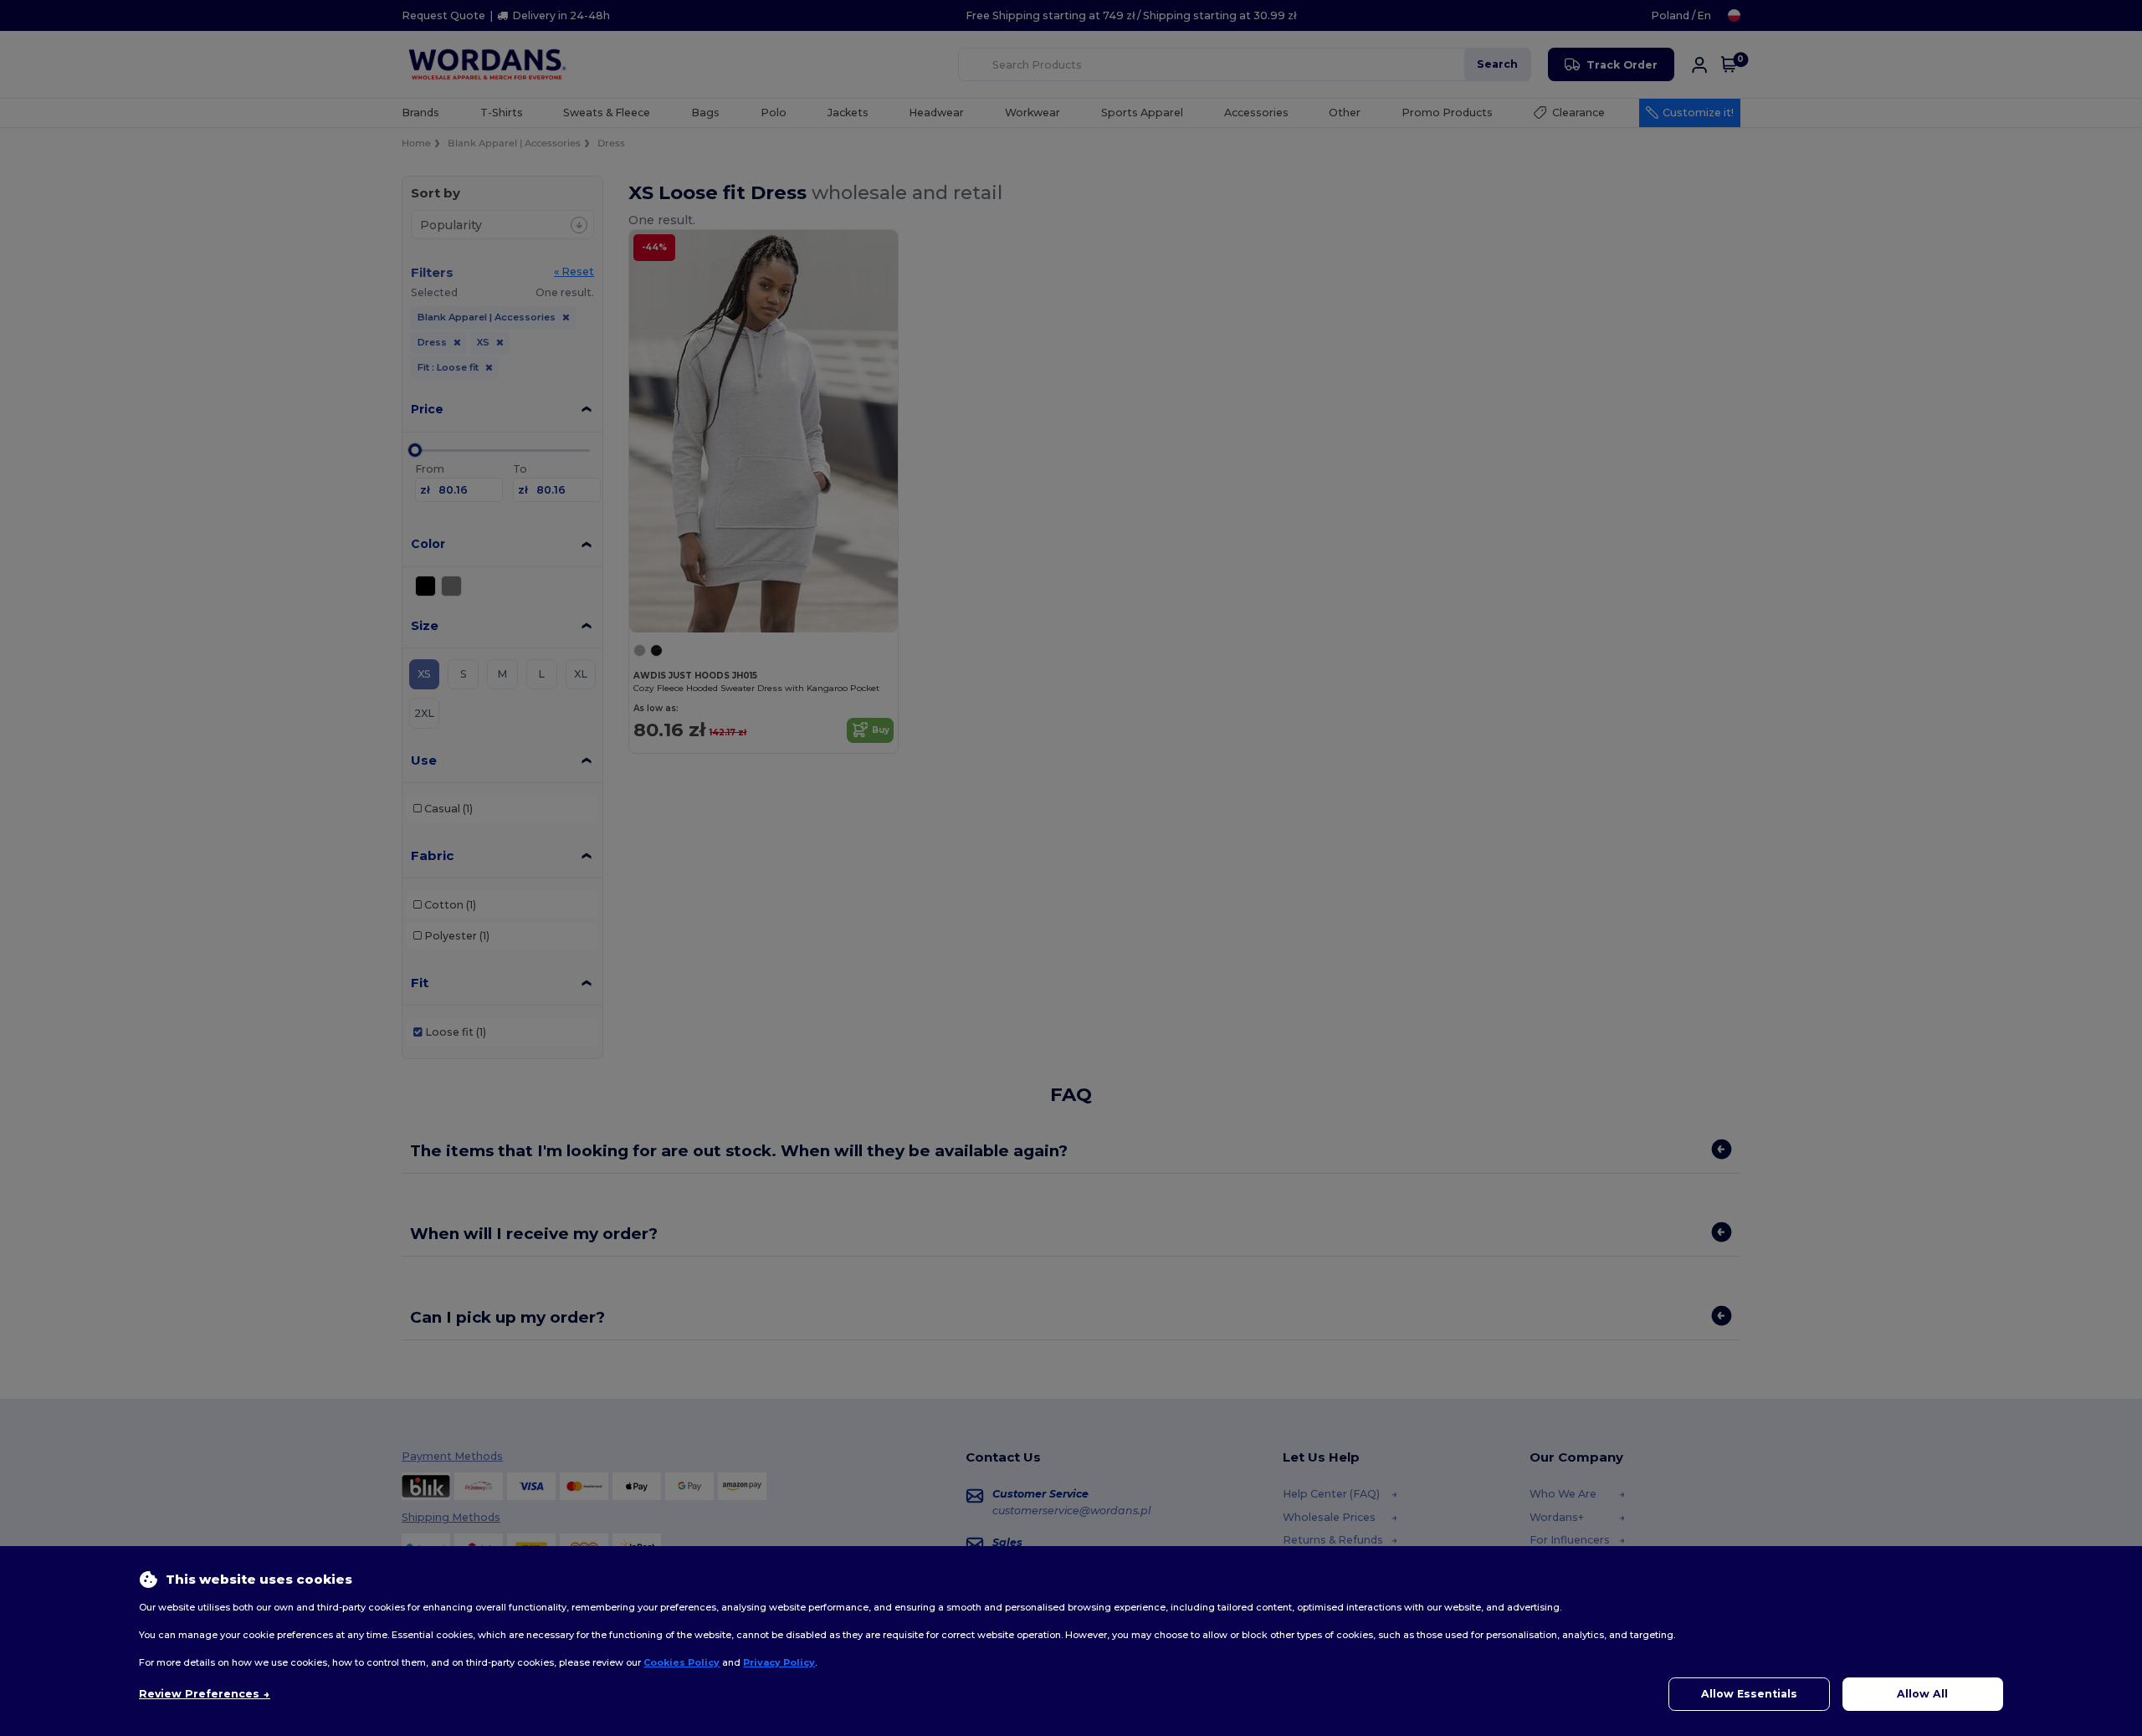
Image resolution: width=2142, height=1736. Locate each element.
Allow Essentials (1749, 1694)
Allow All (1922, 1694)
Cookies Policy (682, 1662)
